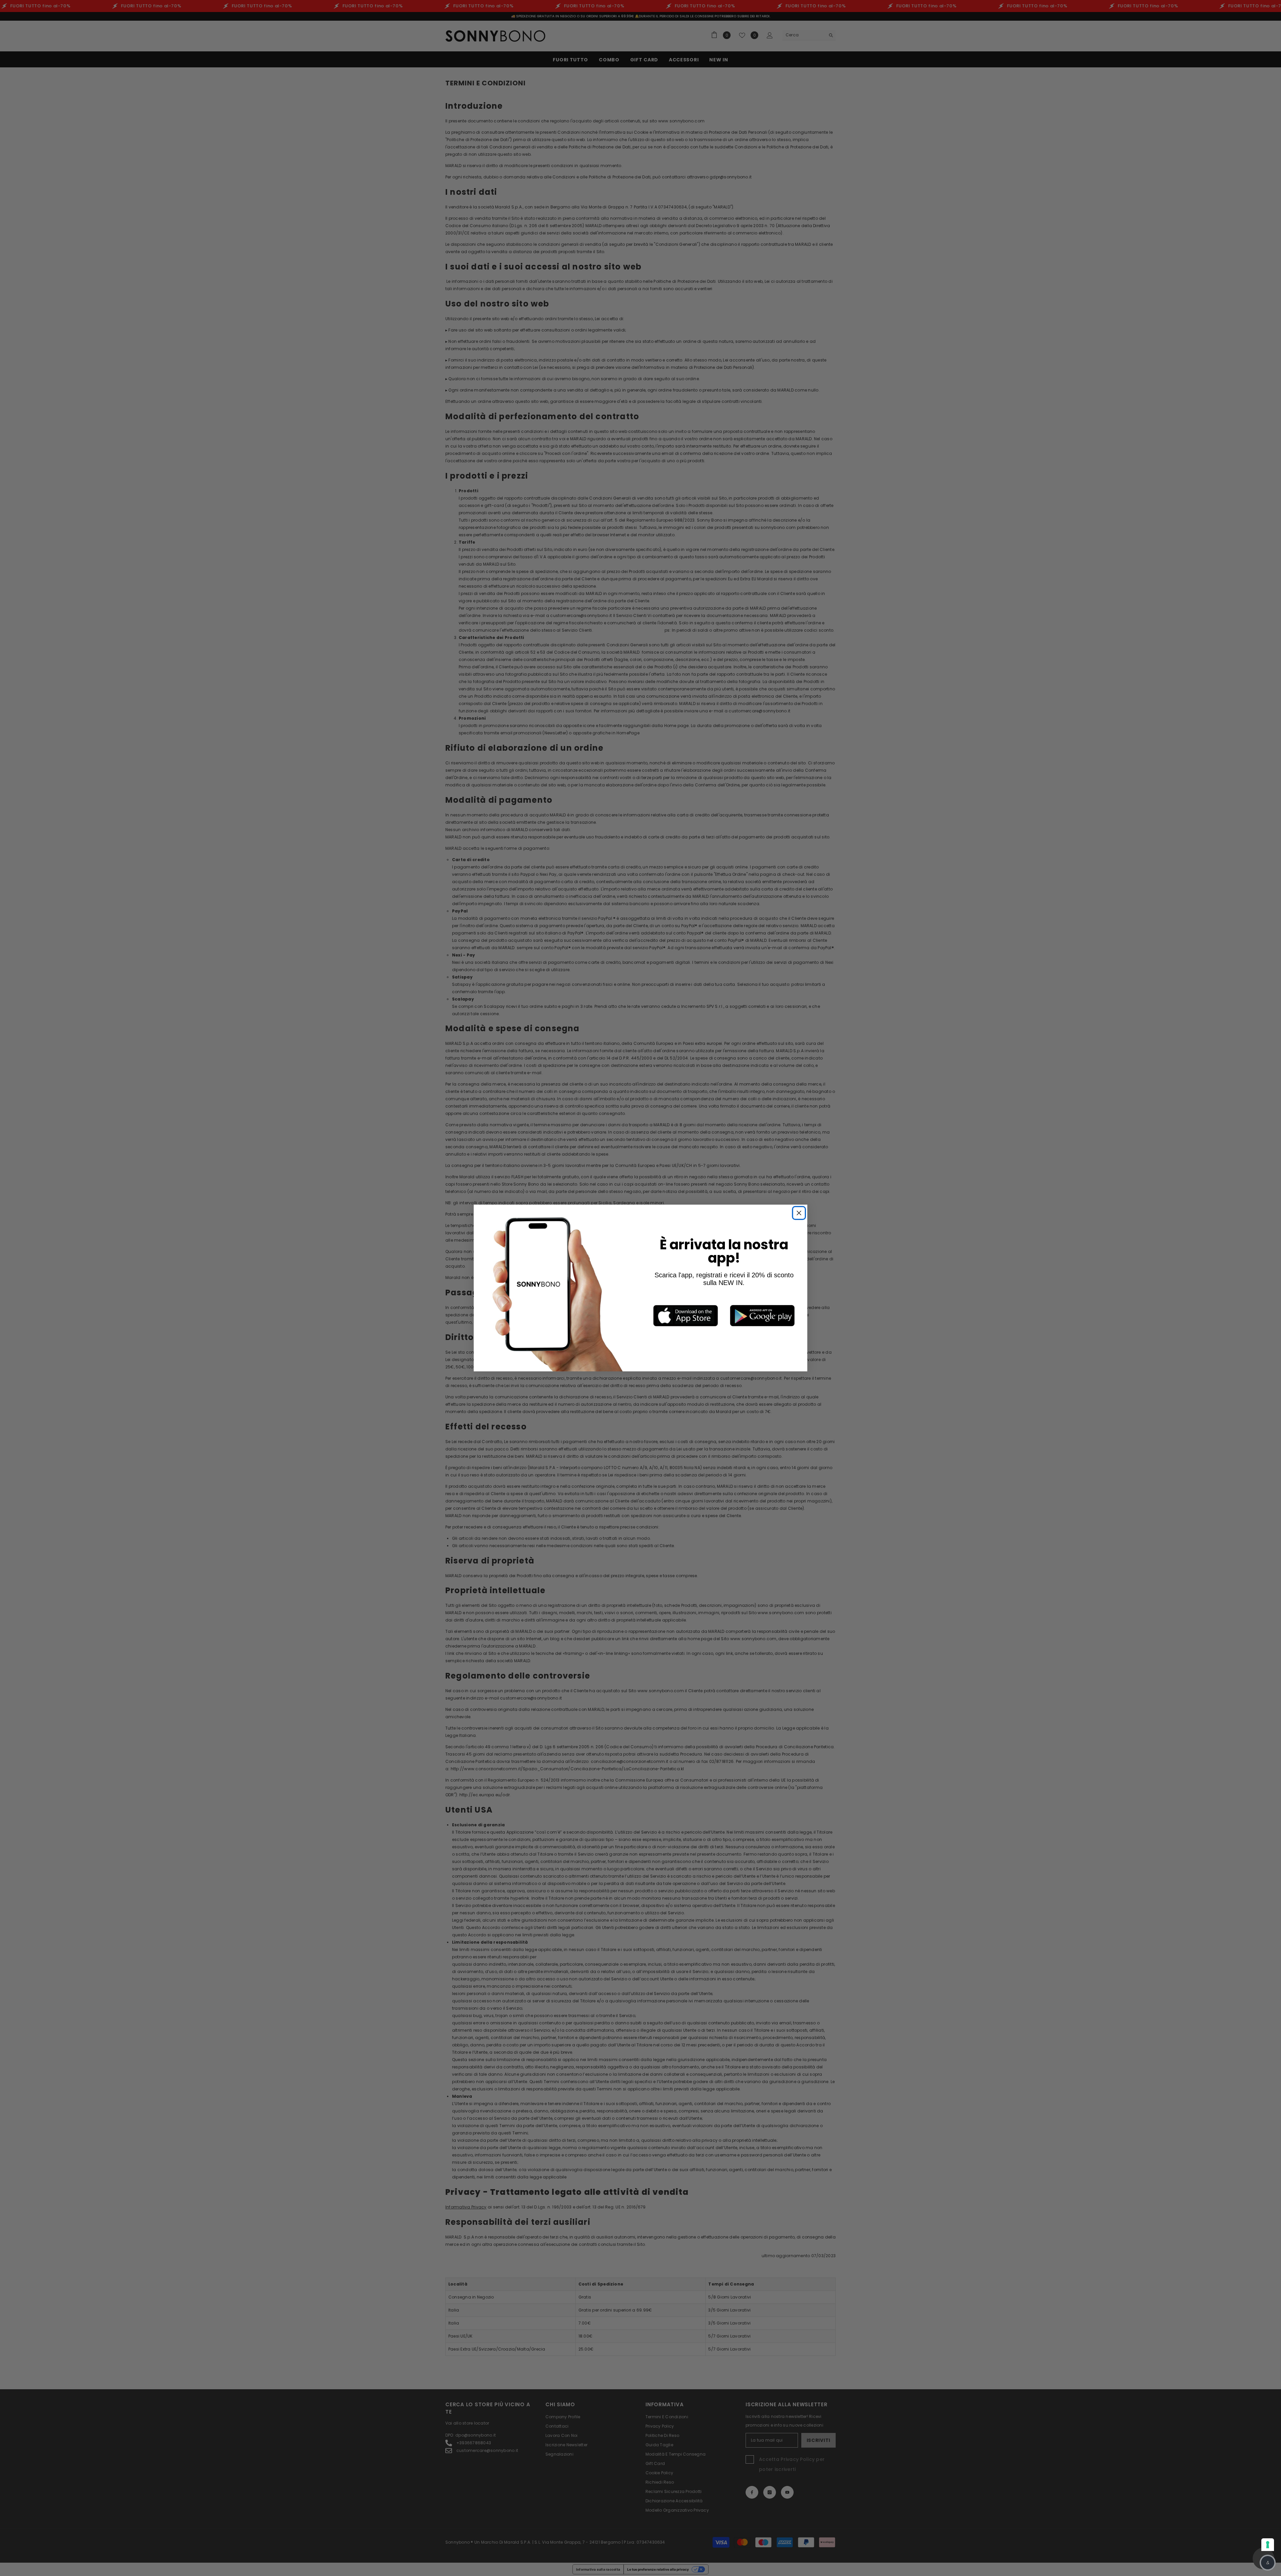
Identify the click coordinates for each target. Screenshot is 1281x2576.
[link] (686, 1316)
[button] (1268, 2563)
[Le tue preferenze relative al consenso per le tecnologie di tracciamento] (1268, 2545)
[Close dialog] (799, 1213)
